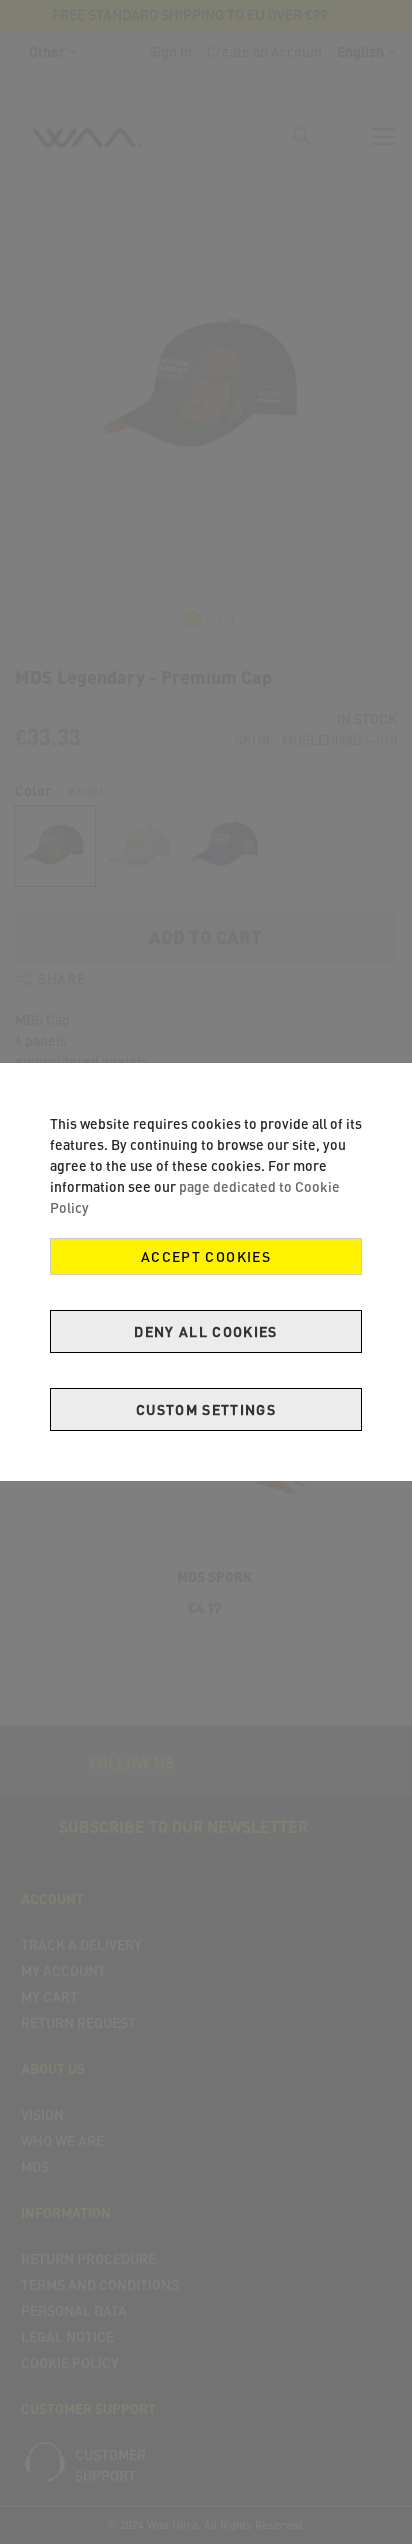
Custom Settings (206, 1409)
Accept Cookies (206, 1256)
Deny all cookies (206, 1331)
